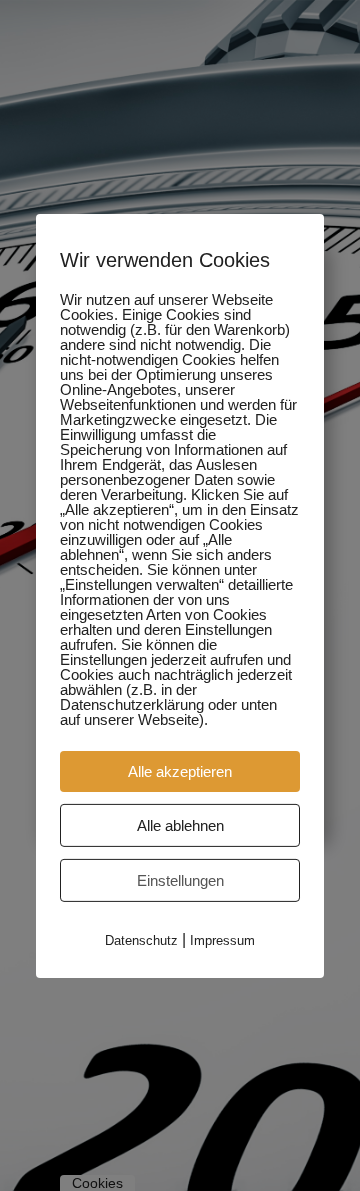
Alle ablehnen (180, 824)
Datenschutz (141, 939)
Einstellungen (180, 879)
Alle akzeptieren (180, 770)
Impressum (222, 939)
